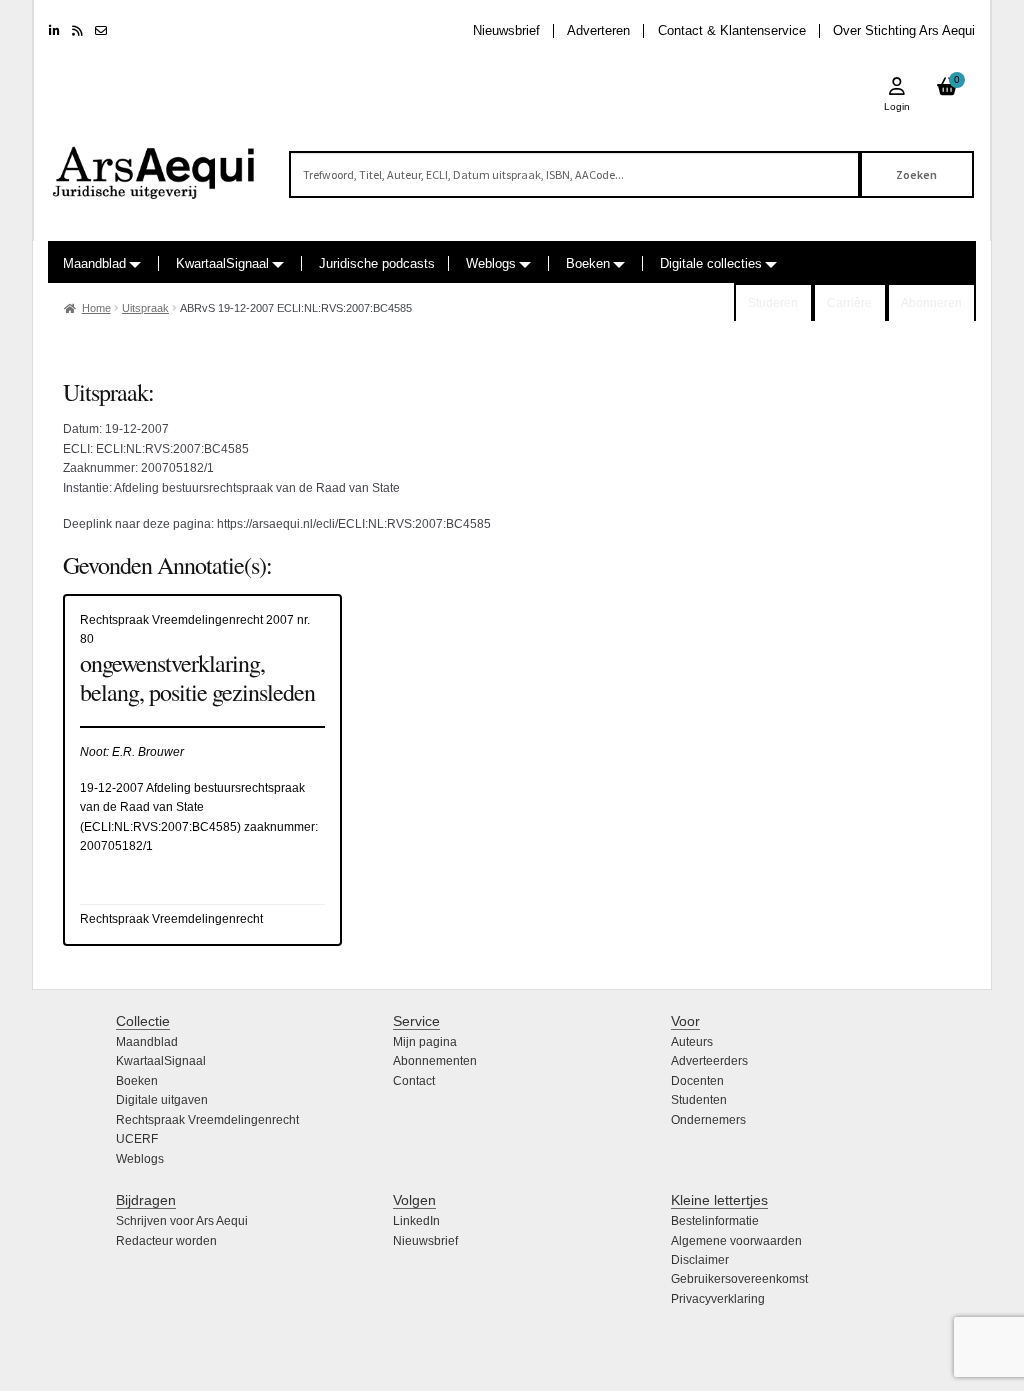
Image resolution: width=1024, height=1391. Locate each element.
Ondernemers (708, 1120)
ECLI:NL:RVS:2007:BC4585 (160, 827)
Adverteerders (709, 1061)
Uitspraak (145, 308)
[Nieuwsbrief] (101, 31)
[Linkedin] (54, 31)
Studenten (699, 1100)
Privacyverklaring (718, 1299)
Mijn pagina (425, 1042)
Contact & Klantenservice (732, 30)
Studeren (773, 303)
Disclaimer (700, 1260)
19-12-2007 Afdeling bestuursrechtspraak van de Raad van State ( (192, 807)
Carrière (849, 303)
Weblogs (491, 263)
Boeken (588, 263)
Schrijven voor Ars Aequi (182, 1221)
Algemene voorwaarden (736, 1241)
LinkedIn (416, 1221)
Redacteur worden (166, 1241)
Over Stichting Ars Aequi (904, 30)
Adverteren (598, 30)
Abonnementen (435, 1061)
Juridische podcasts (377, 263)
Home (96, 308)
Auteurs (692, 1042)
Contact (414, 1081)
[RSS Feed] (77, 31)
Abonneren (931, 303)
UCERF (137, 1139)
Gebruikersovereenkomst (739, 1279)
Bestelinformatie (715, 1221)
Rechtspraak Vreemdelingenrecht (207, 1120)
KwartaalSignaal (222, 263)
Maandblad (94, 263)
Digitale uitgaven (162, 1100)
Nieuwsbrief (506, 30)
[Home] (154, 164)
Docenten (697, 1081)
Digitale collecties (711, 263)
